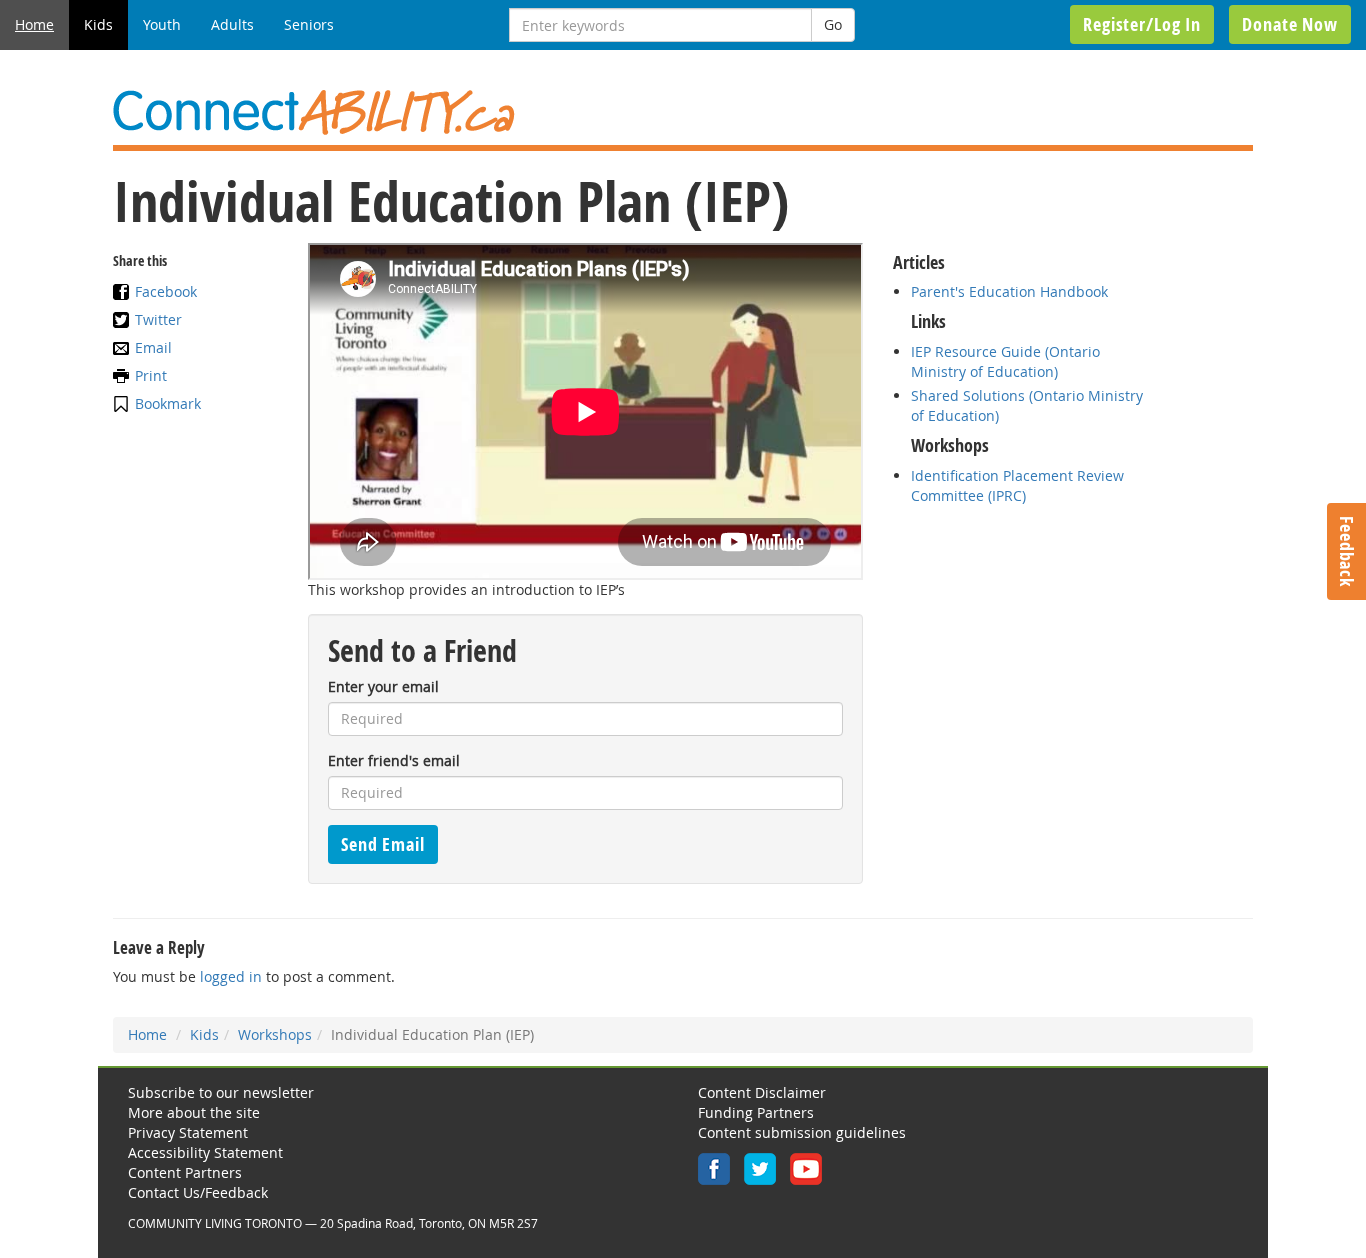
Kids (98, 24)
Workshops (275, 1034)
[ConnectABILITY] (683, 112)
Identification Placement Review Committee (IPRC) (1017, 485)
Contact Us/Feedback (198, 1192)
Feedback (1347, 551)
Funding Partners (756, 1112)
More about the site (194, 1112)
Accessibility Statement (205, 1152)
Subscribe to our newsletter (221, 1092)
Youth (162, 24)
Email (153, 347)
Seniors (309, 24)
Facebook (166, 291)
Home (34, 24)
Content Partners (185, 1172)
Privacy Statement (188, 1132)
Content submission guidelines (802, 1132)
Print (151, 375)
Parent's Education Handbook (1009, 291)
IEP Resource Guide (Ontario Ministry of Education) (1005, 361)
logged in (231, 976)
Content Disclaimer (762, 1092)
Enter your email (383, 686)
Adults (232, 24)
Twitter (158, 319)
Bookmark (168, 403)
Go (833, 24)
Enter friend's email (394, 760)
